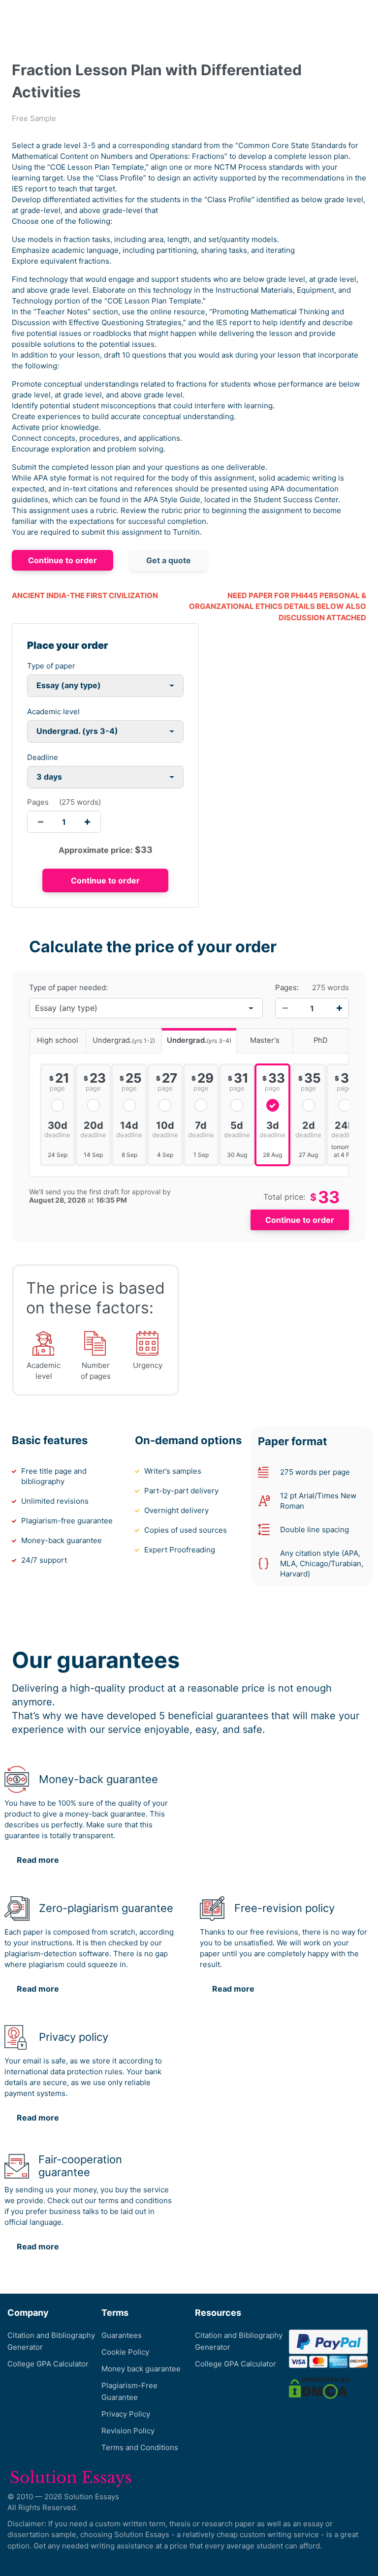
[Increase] (339, 1008)
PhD (321, 1040)
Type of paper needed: (68, 988)
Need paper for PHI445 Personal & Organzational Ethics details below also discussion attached (278, 606)
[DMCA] (319, 2388)
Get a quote (169, 560)
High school (58, 1040)
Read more (38, 1860)
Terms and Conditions (140, 2447)
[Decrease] (285, 1008)
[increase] (87, 822)
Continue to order (63, 560)
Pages (38, 802)
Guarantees (122, 2335)
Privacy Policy (126, 2414)
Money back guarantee (141, 2369)
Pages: (287, 988)
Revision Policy (128, 2431)
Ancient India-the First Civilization (85, 595)
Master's (265, 1040)
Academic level (53, 712)
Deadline (43, 757)
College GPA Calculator (48, 2364)
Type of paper (51, 666)
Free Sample (34, 118)
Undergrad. (124, 1040)
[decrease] (41, 822)
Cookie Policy (125, 2352)
